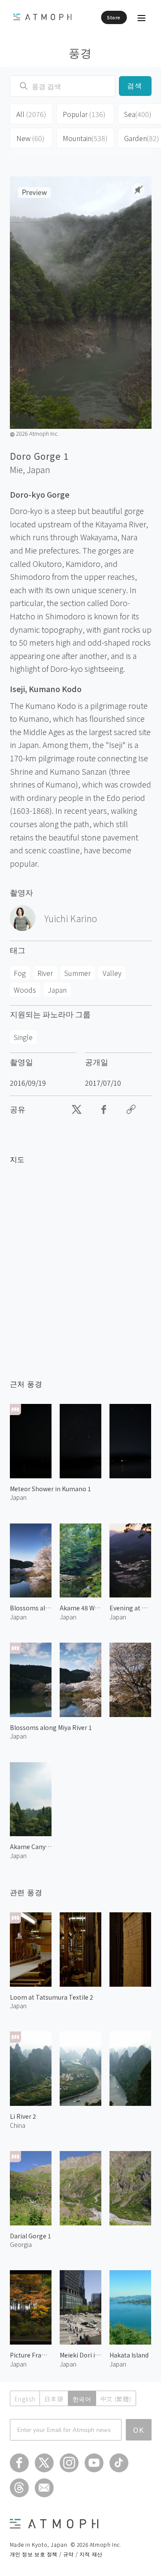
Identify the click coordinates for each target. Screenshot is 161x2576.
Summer (77, 973)
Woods (25, 990)
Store (114, 17)
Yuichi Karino (71, 918)
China (18, 2125)
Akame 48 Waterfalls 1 (80, 1608)
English (25, 2399)
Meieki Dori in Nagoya (80, 2355)
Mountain (85, 138)
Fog (20, 973)
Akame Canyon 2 (31, 1847)
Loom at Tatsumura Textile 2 (52, 1997)
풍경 (80, 52)
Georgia (21, 2244)
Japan (38, 470)
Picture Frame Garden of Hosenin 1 (31, 2355)
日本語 (54, 2399)
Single (23, 1037)
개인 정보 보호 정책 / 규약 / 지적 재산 (56, 2554)
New (30, 138)
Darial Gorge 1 (30, 2236)
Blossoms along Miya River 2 (31, 1608)
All (31, 114)
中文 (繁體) (116, 2399)
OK (139, 2430)
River (45, 973)
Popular (84, 114)
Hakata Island (129, 2355)
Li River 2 (23, 2116)
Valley (112, 973)
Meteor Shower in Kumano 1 (50, 1489)
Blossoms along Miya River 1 (51, 1727)
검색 (135, 86)
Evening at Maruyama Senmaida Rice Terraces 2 (130, 1608)
